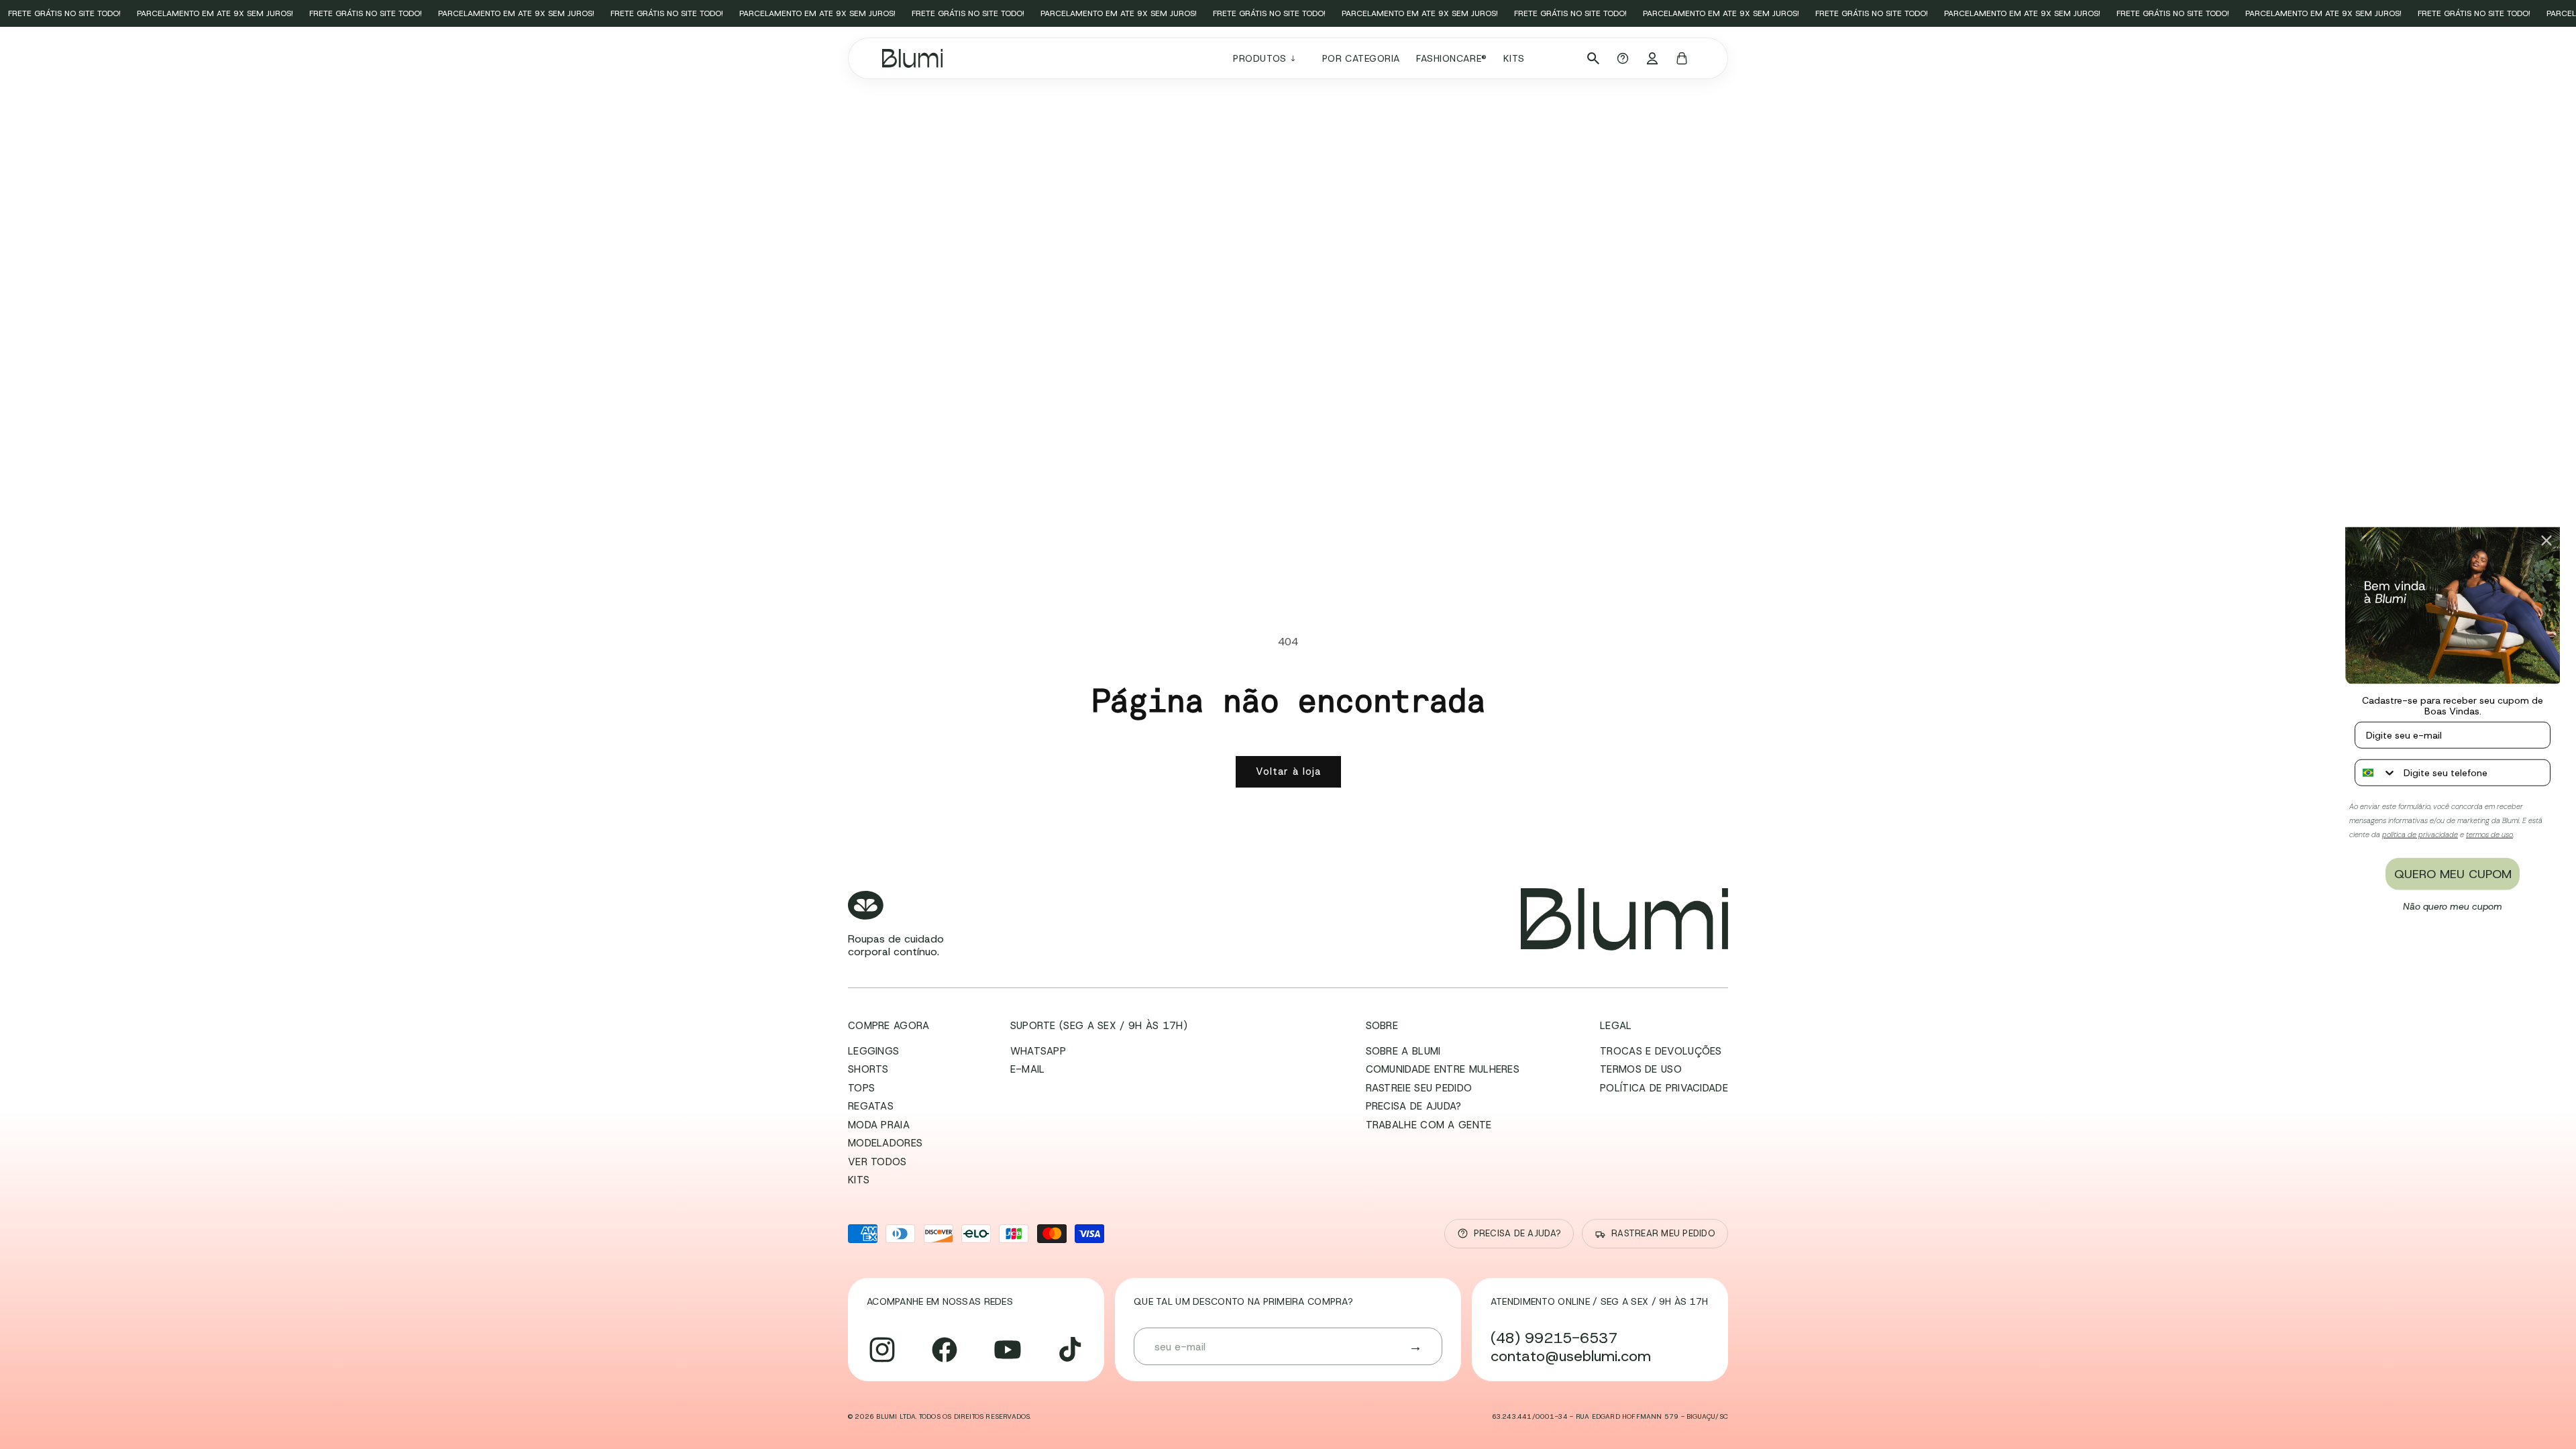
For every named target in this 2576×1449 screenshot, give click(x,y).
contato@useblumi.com (1571, 1356)
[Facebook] (945, 1350)
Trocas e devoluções (1661, 1051)
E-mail (1028, 1069)
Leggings (873, 1051)
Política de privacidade (1664, 1088)
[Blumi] (1624, 919)
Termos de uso (1641, 1069)
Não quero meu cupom (2453, 906)
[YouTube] (1008, 1350)
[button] (1269, 58)
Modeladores (885, 1143)
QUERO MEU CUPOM (2453, 873)
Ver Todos (877, 1162)
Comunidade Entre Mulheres (1443, 1069)
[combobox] (2376, 772)
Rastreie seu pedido (1419, 1088)
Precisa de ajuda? (1414, 1106)
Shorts (868, 1069)
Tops (861, 1088)
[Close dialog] (2546, 541)
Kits (859, 1180)
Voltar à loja (1288, 771)
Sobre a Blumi (1403, 1051)
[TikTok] (1070, 1350)
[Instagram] (882, 1350)
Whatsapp (1038, 1051)
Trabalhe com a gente (1429, 1125)
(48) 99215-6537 (1554, 1338)
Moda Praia (879, 1125)
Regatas (871, 1106)
